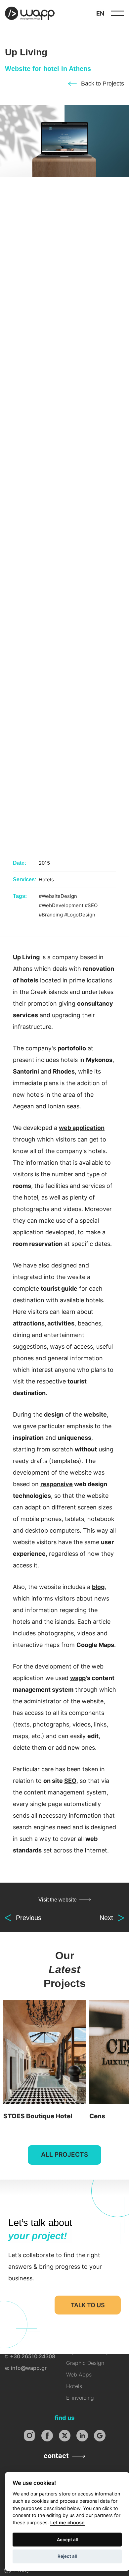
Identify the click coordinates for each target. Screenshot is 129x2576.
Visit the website (58, 1900)
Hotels (46, 879)
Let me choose (67, 2522)
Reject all (67, 2556)
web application (82, 1128)
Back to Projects (103, 84)
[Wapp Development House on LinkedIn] (82, 2436)
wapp (78, 1678)
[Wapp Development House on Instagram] (30, 2436)
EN (100, 13)
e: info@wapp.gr (26, 2368)
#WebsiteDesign (58, 896)
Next (106, 1918)
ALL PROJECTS (64, 2155)
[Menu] (117, 13)
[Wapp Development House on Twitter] (65, 2436)
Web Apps (79, 2374)
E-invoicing (80, 2398)
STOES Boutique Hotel (45, 2062)
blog (98, 1587)
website (95, 1414)
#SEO (91, 905)
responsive (57, 1484)
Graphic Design (85, 2363)
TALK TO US (88, 2305)
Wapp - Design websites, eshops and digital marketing (30, 13)
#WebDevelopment (61, 905)
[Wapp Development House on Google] (100, 2436)
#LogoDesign (80, 915)
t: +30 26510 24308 (30, 2356)
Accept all (67, 2540)
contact (56, 2456)
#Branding (51, 915)
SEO (70, 1781)
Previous (29, 1918)
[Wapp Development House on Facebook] (47, 2436)
